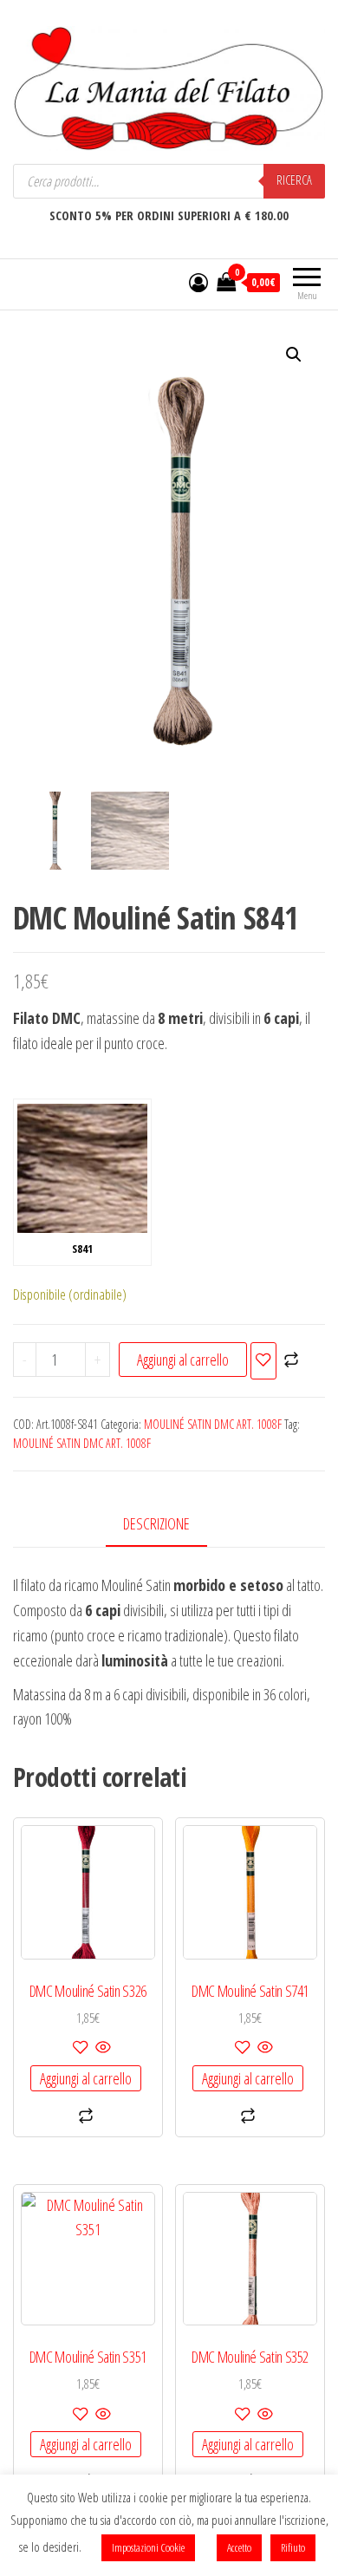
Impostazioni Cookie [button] (148, 2547)
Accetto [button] (239, 2547)
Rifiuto (293, 2547)
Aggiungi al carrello (183, 1360)
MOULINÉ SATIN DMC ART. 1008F (213, 1424)
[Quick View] (102, 2048)
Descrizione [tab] (156, 1523)
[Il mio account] (198, 282)
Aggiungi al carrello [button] (86, 2078)
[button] (294, 355)
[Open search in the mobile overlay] (169, 181)
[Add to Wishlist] (263, 1361)
